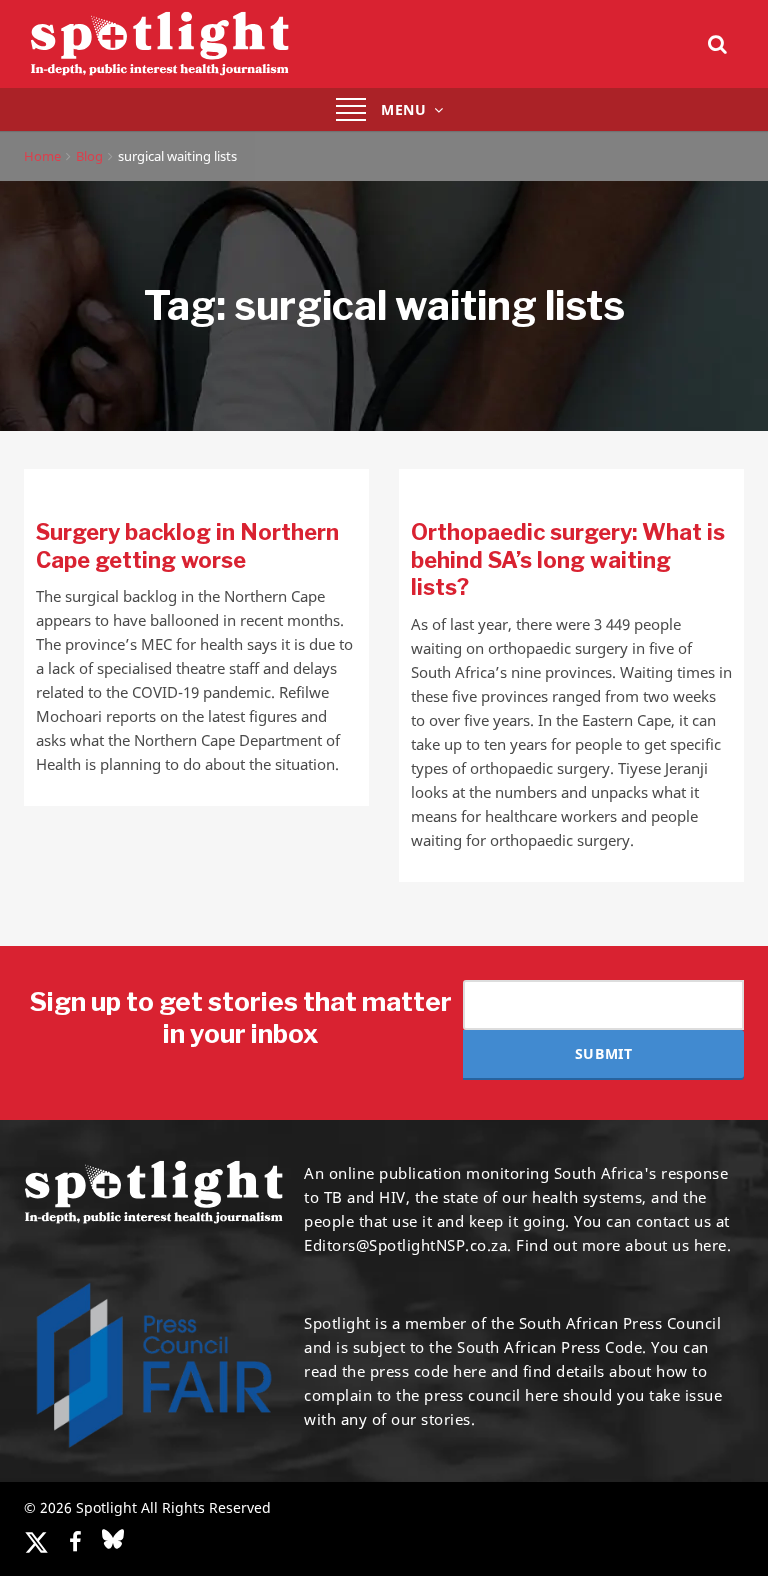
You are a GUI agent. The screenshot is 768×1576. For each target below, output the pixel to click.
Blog (89, 156)
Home (42, 156)
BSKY (113, 1539)
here (469, 1371)
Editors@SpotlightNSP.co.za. (408, 1245)
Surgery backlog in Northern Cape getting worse (187, 546)
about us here (676, 1245)
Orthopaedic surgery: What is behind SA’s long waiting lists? (568, 559)
